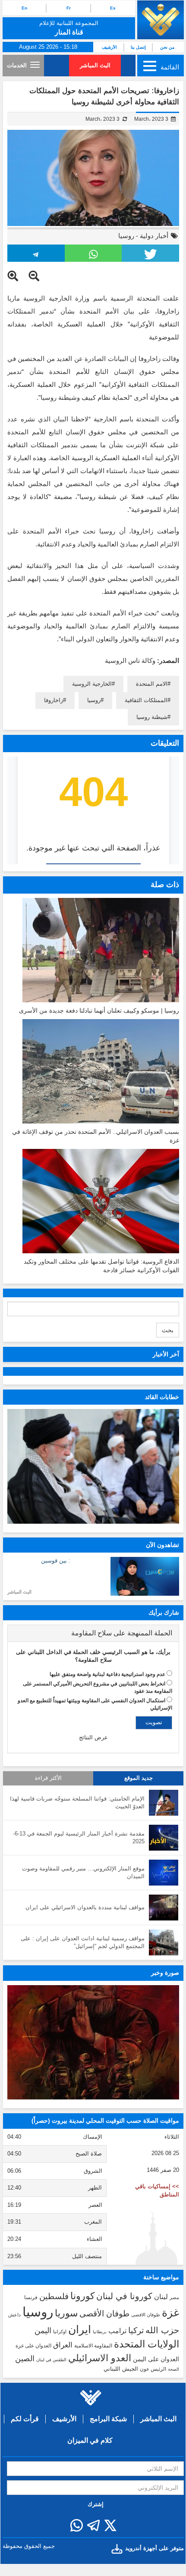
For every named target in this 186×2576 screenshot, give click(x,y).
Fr (69, 8)
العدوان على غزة (33, 2346)
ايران (80, 2329)
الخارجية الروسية (92, 684)
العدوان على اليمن (156, 2359)
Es (113, 8)
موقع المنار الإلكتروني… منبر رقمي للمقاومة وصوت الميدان (83, 1873)
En (24, 8)
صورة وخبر (165, 1973)
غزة (170, 2312)
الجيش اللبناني (121, 2369)
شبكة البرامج (108, 2419)
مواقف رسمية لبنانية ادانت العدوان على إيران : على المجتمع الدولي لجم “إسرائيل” (83, 1942)
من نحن (167, 47)
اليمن (43, 2331)
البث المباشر (95, 65)
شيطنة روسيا (152, 717)
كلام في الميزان (90, 2440)
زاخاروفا (54, 700)
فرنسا (31, 2297)
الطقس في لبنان (51, 2360)
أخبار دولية (154, 236)
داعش (14, 2315)
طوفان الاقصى (146, 2315)
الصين (25, 2358)
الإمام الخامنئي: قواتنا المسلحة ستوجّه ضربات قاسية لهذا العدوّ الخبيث (77, 1803)
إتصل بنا (138, 47)
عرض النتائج (93, 1737)
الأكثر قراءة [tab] (48, 1778)
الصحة (173, 2369)
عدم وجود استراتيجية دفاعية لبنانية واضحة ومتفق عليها (107, 1674)
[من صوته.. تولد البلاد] (93, 2042)
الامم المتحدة (152, 684)
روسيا (126, 236)
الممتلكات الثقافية (146, 700)
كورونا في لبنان (124, 2296)
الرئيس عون (153, 2369)
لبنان (161, 2297)
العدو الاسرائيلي (100, 2358)
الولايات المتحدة (147, 2344)
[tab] (93, 1633)
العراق (63, 2345)
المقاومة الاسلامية (93, 2346)
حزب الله (162, 2330)
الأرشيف (109, 47)
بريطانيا (100, 2332)
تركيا (136, 2330)
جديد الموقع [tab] (139, 1778)
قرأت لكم (25, 2419)
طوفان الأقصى (104, 2314)
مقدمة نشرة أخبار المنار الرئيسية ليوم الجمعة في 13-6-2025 (79, 1838)
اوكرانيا (60, 2331)
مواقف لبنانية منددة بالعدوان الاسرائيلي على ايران (85, 1907)
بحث (168, 1330)
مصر (174, 2297)
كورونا (82, 2296)
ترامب (117, 2331)
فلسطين (54, 2296)
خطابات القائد (162, 1397)
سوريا (66, 2313)
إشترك (96, 2504)
